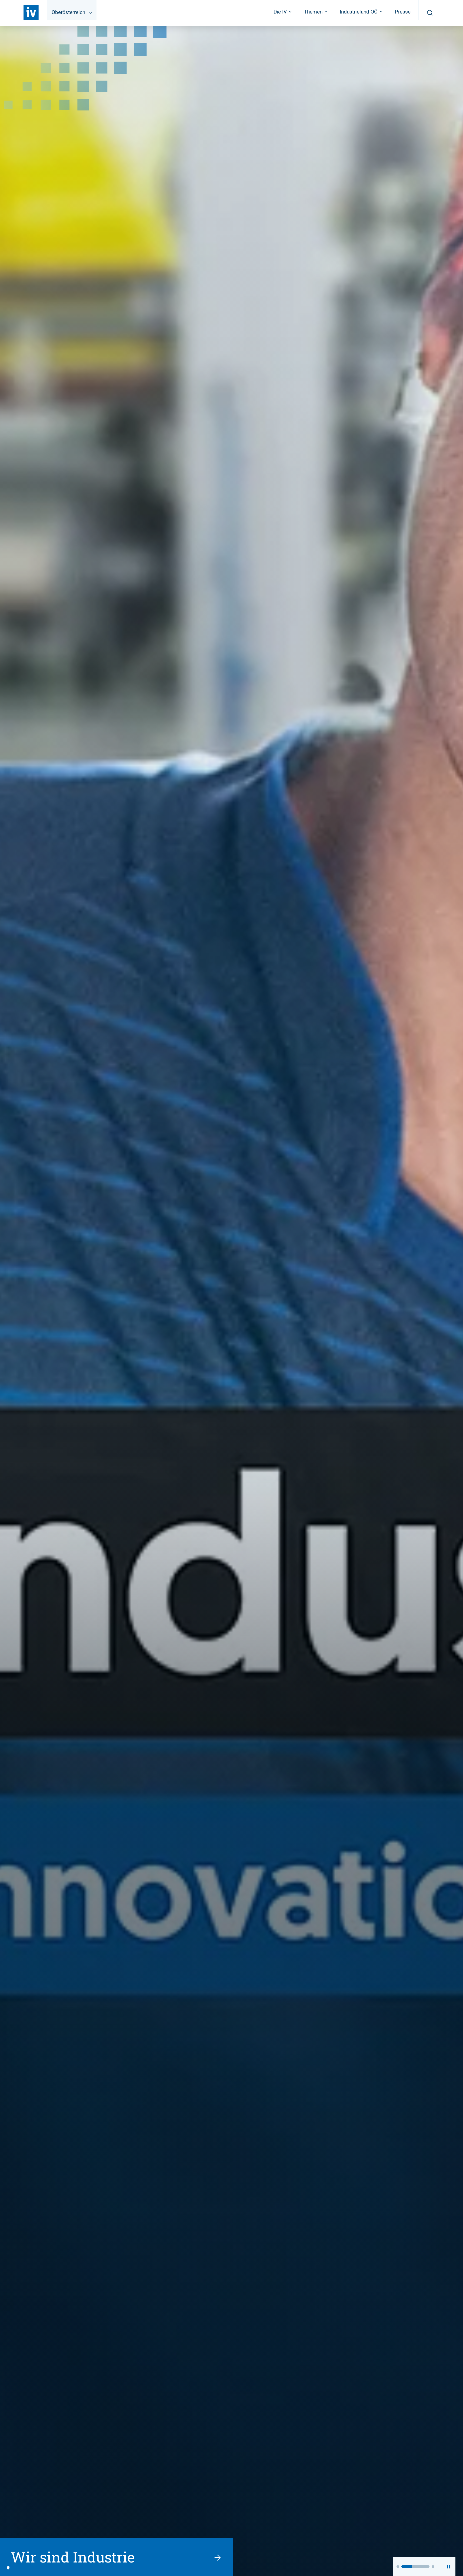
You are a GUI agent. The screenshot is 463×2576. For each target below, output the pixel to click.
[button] (398, 2567)
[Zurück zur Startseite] (31, 13)
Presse (403, 12)
